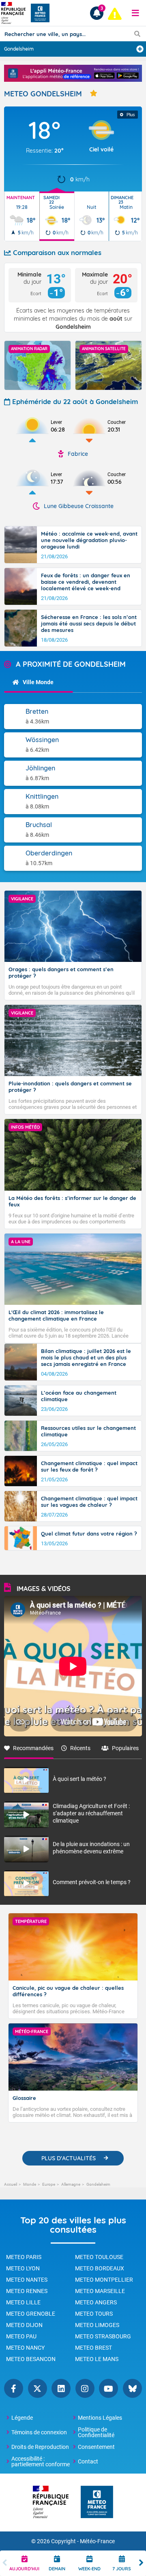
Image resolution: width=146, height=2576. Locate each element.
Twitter (38, 2388)
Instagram (85, 2388)
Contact (88, 2461)
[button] (135, 13)
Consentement (96, 2447)
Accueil (11, 2184)
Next (141, 2563)
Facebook (14, 2388)
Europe (49, 2184)
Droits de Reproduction (40, 2447)
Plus (131, 115)
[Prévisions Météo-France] (40, 13)
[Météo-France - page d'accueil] (97, 2503)
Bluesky (132, 2388)
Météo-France (97, 2541)
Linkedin (61, 2388)
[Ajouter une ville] (140, 49)
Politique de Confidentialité (96, 2432)
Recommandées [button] (33, 1748)
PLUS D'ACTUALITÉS (69, 2158)
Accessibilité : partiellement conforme (41, 2461)
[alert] (115, 14)
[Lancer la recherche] (137, 34)
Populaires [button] (125, 1748)
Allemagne (71, 2184)
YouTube (108, 2388)
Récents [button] (80, 1748)
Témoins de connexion (39, 2432)
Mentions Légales (100, 2418)
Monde (30, 2184)
